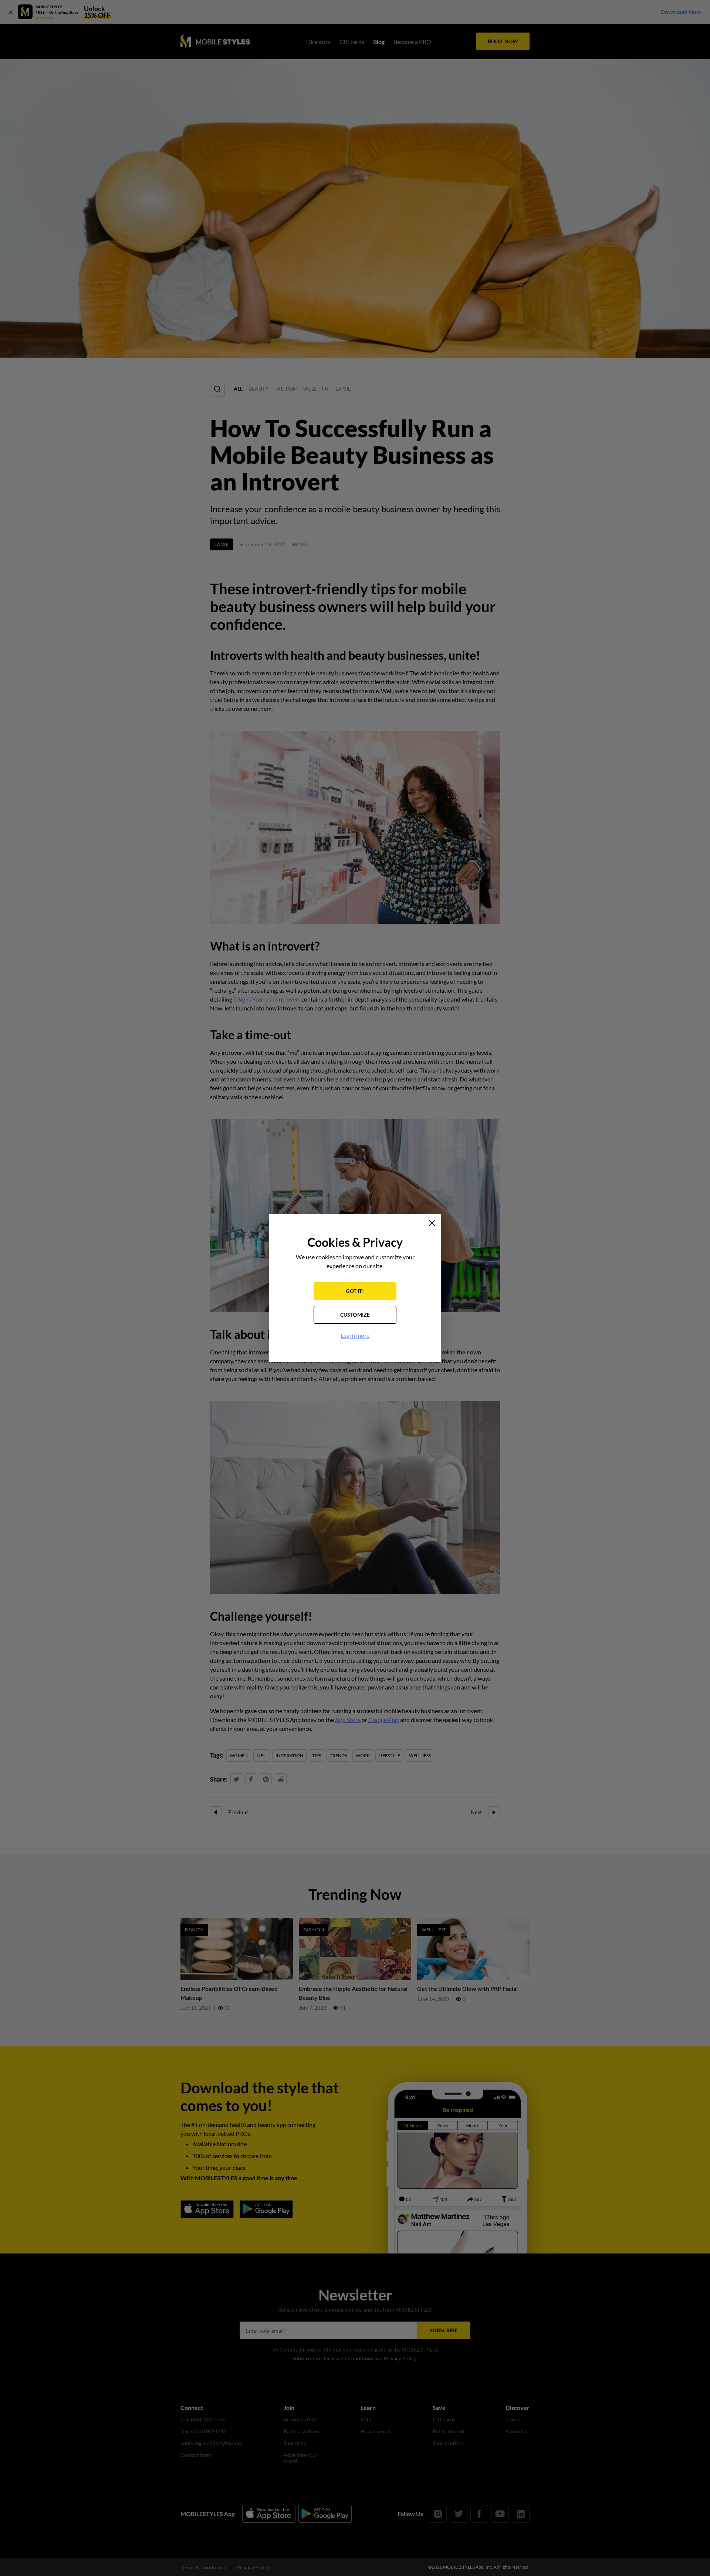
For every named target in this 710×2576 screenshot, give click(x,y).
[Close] (432, 1223)
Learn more (355, 1335)
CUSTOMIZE (355, 1315)
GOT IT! (355, 1291)
